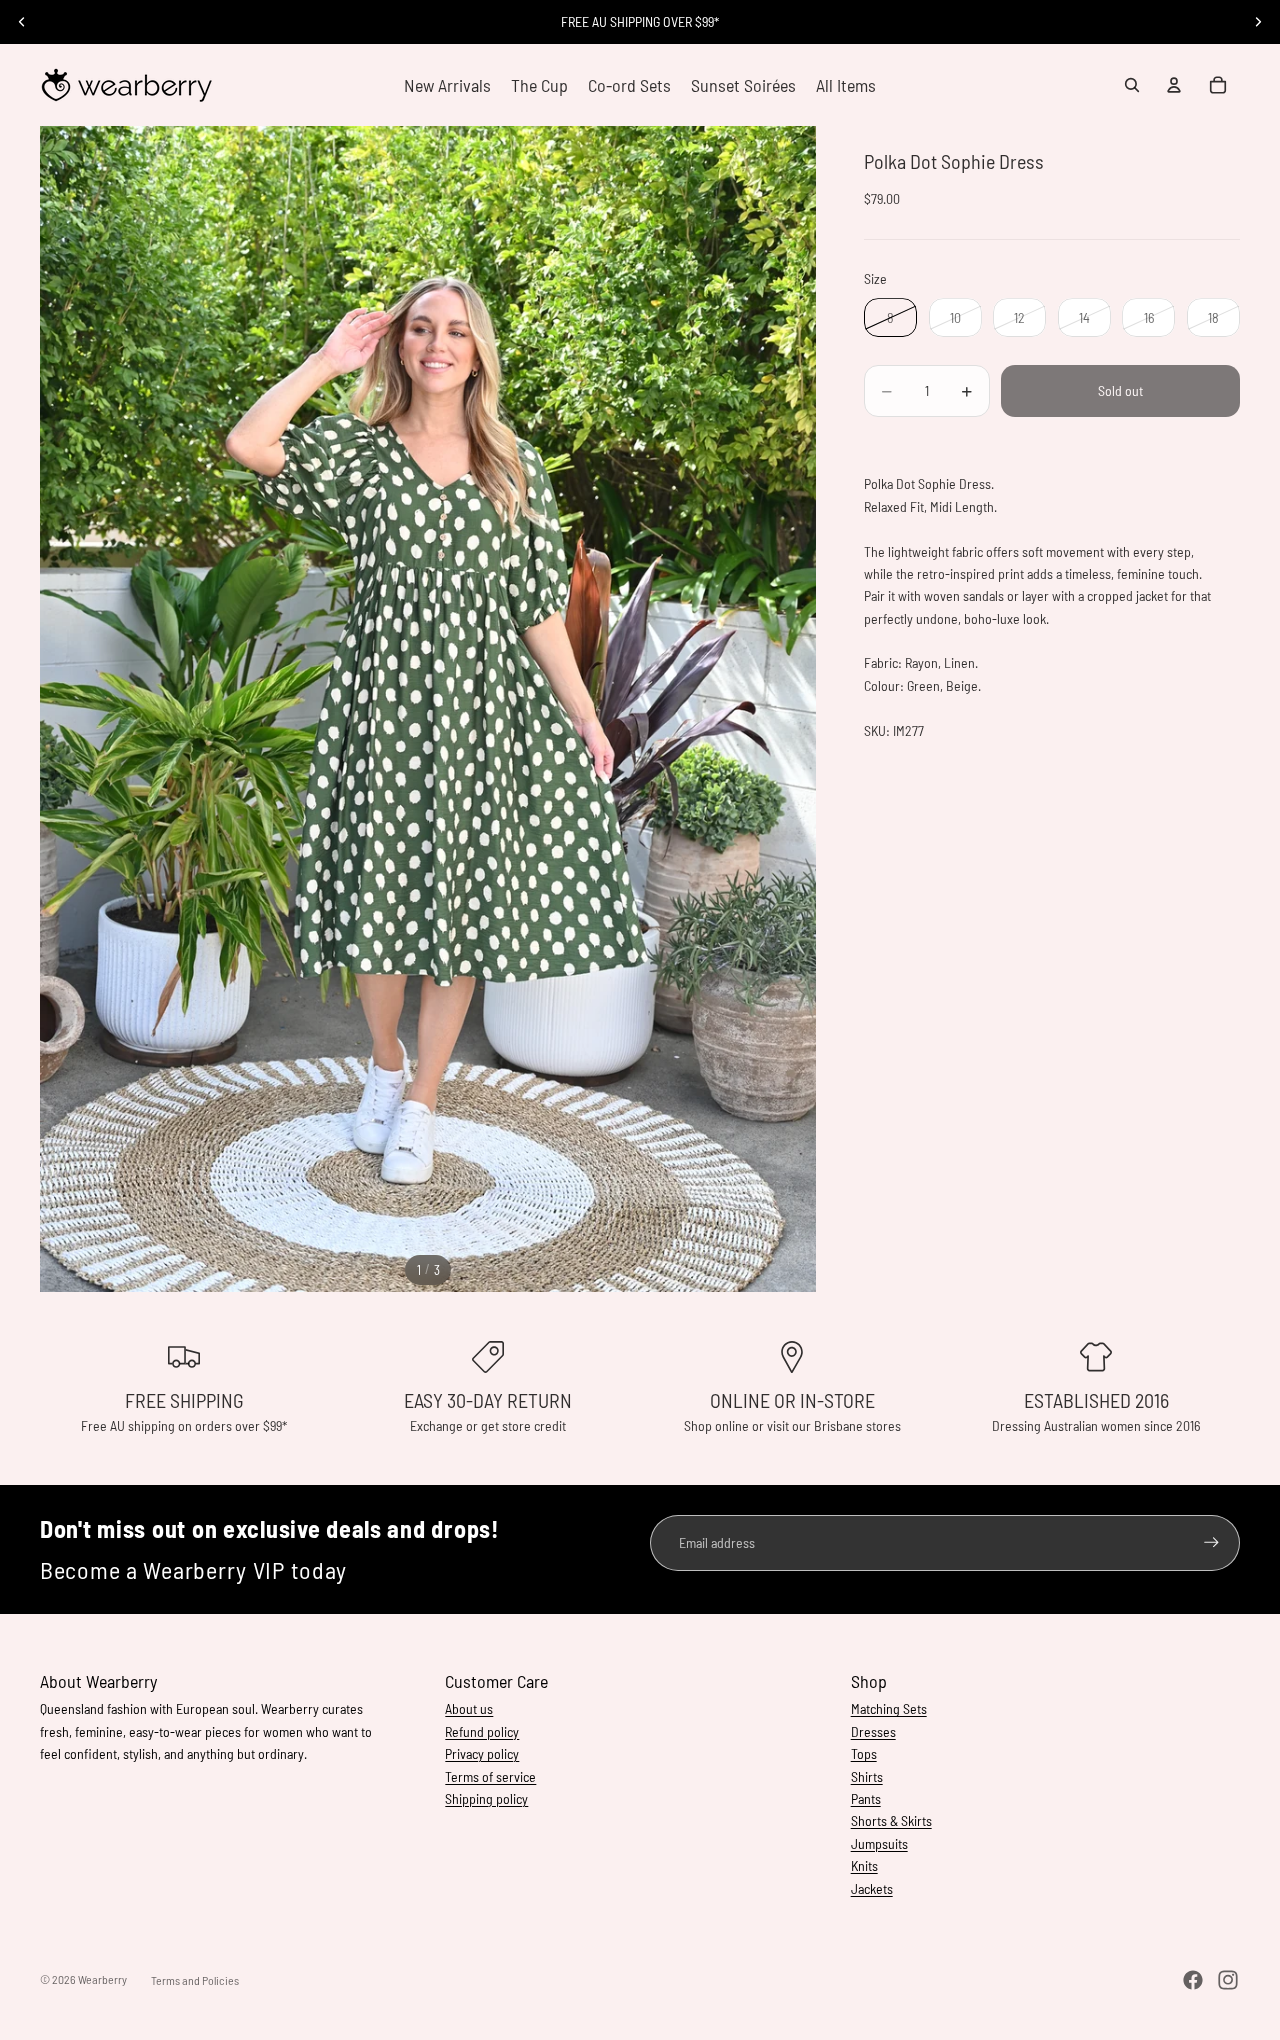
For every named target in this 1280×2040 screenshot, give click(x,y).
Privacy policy (482, 1753)
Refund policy (482, 1731)
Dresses (873, 1731)
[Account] (1174, 85)
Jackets (872, 1888)
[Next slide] (1258, 22)
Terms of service (490, 1776)
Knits (864, 1865)
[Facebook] (1193, 1980)
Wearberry (102, 1979)
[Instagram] (1228, 1980)
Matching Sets (889, 1708)
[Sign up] (1211, 1542)
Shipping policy (486, 1798)
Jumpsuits (879, 1843)
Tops (864, 1753)
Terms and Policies (195, 1980)
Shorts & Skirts (891, 1820)
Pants (866, 1798)
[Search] (1132, 85)
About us (469, 1708)
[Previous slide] (22, 22)
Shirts (867, 1776)
